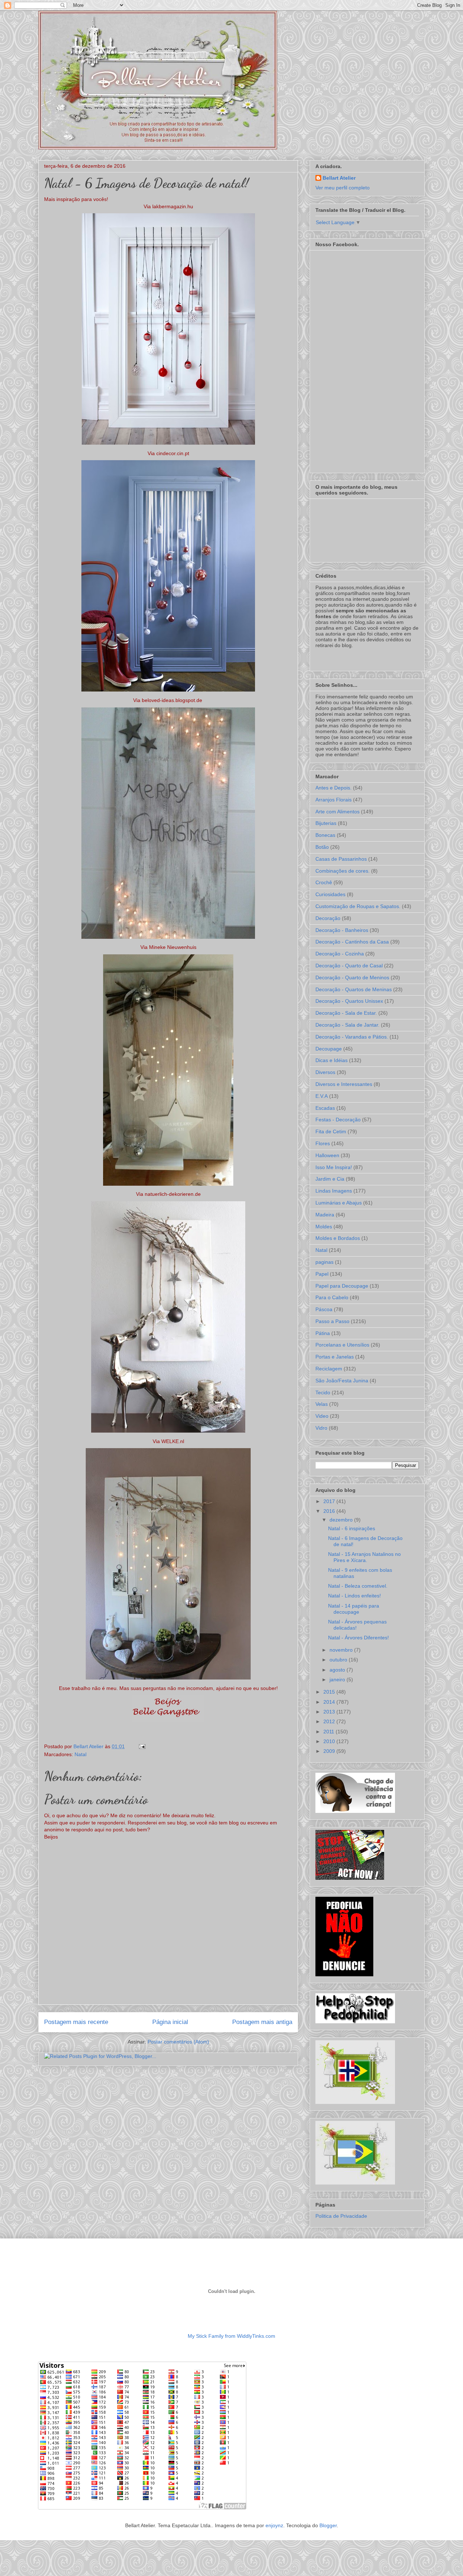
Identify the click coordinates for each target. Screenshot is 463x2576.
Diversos (325, 1072)
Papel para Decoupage (342, 1286)
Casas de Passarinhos (341, 859)
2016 (330, 1511)
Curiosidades (330, 894)
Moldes (324, 1227)
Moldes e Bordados (338, 1238)
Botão (322, 847)
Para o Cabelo (332, 1297)
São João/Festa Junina (342, 1381)
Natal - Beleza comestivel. (358, 1586)
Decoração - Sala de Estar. (346, 1013)
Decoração (328, 918)
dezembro (342, 1520)
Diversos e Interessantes (344, 1084)
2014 (330, 1702)
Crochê (324, 882)
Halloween (327, 1155)
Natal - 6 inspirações (352, 1528)
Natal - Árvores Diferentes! (358, 1638)
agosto (338, 1670)
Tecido (323, 1392)
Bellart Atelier (339, 178)
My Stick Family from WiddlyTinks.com (231, 2336)
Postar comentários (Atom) (178, 2042)
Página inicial (170, 2022)
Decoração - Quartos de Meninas (354, 989)
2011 (330, 1732)
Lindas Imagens (334, 1191)
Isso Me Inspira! (334, 1167)
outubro (339, 1660)
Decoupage (329, 1049)
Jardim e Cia (330, 1179)
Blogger (328, 2525)
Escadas (325, 1108)
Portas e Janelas (335, 1357)
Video (322, 1416)
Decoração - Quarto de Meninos (352, 977)
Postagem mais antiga (262, 2022)
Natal (80, 1754)
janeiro (338, 1679)
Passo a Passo (332, 1321)
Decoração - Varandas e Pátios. (352, 1037)
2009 (330, 1751)
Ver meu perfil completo (343, 188)
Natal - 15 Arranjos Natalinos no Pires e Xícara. (364, 1557)
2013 (330, 1712)
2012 (330, 1721)
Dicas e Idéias (332, 1060)
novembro (342, 1650)
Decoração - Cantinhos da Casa (352, 942)
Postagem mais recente (76, 2022)
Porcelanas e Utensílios (342, 1345)
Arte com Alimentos (337, 812)
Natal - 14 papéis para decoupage (354, 1609)
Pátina (323, 1333)
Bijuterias (326, 823)
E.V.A (322, 1096)
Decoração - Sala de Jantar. (347, 1025)
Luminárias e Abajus (339, 1203)
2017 (330, 1501)
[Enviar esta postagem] (141, 1746)
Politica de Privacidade (341, 2216)
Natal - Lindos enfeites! (354, 1596)
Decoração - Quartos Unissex (349, 1001)
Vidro (321, 1428)
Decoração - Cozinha (340, 954)
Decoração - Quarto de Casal (349, 966)
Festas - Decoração (338, 1120)
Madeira (325, 1215)
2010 (330, 1741)
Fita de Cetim (331, 1131)
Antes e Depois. (334, 788)
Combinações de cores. (343, 871)
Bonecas (325, 835)
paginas (324, 1262)
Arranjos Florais (334, 800)
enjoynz (274, 2525)
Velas (322, 1404)
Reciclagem (329, 1369)
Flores (323, 1143)
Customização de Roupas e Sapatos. (358, 906)
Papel (322, 1274)
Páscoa (324, 1309)
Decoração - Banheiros (342, 930)
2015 (330, 1692)
